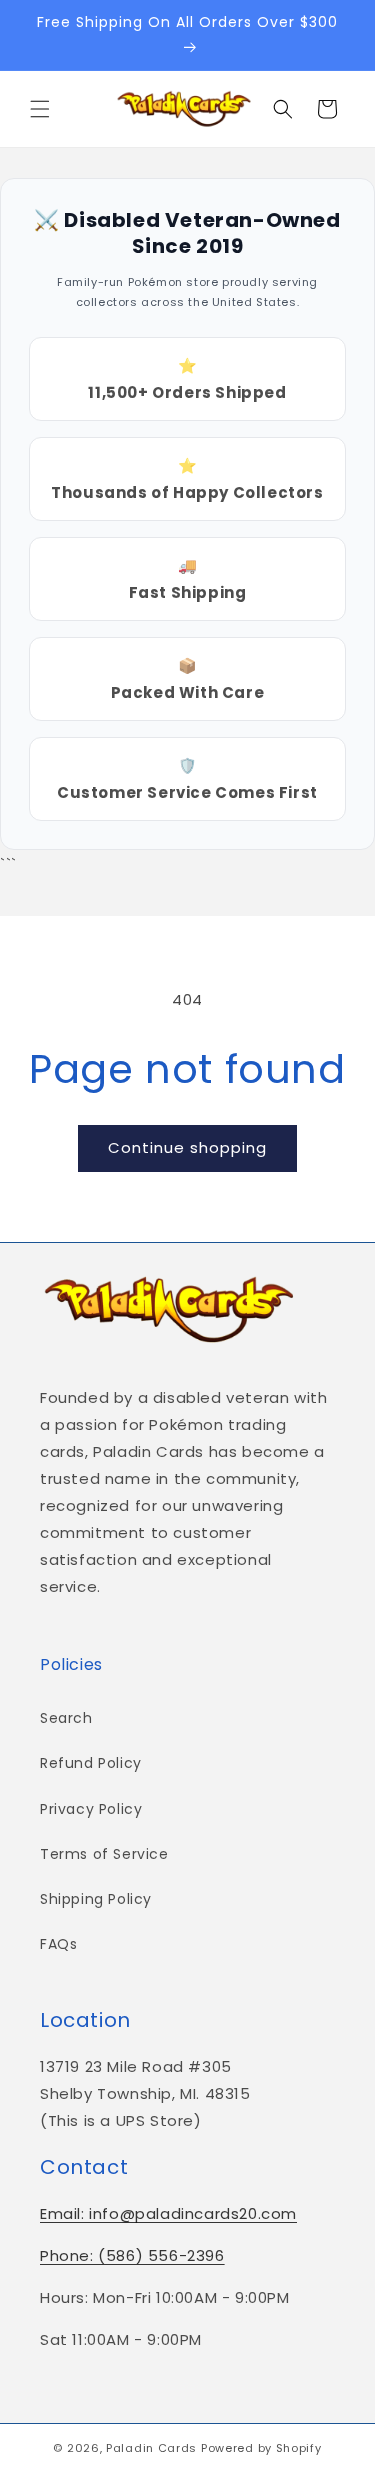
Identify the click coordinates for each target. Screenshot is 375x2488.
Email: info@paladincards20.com (168, 2213)
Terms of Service (104, 1854)
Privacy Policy (91, 1809)
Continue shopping (187, 1147)
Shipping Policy (96, 1899)
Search (66, 1718)
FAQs (58, 1944)
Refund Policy (91, 1763)
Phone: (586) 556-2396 (132, 2255)
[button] (40, 109)
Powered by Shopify (261, 2448)
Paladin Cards (151, 2448)
